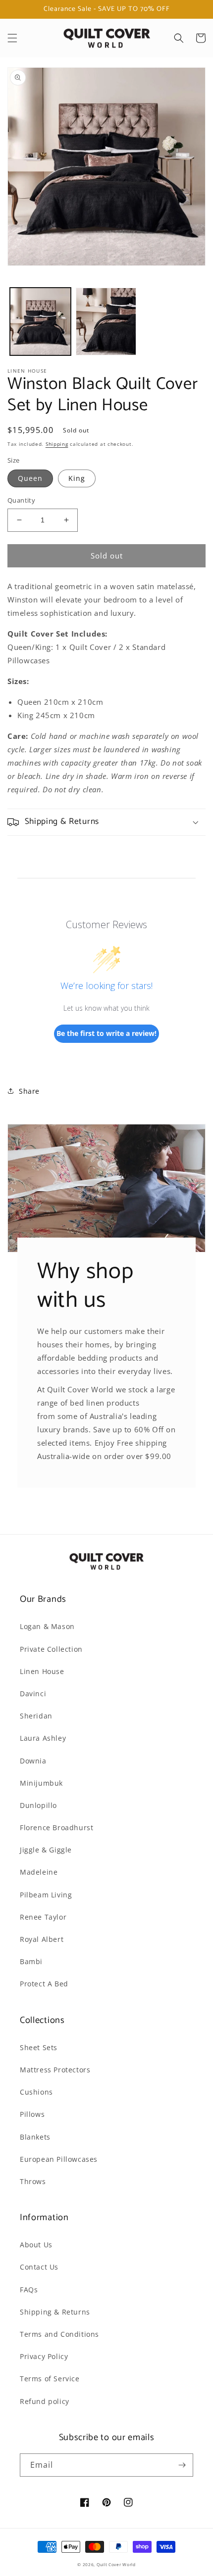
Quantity (21, 500)
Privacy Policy (44, 2356)
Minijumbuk (41, 1783)
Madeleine (39, 1872)
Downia (33, 1761)
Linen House (42, 1671)
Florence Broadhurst (56, 1827)
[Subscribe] (182, 2465)
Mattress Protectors (55, 2070)
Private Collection (51, 1649)
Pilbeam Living (46, 1895)
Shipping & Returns (55, 2312)
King (77, 478)
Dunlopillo (38, 1805)
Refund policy (45, 2401)
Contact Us (39, 2267)
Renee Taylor (43, 1917)
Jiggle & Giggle (46, 1850)
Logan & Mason (47, 1626)
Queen (30, 478)
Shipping (57, 444)
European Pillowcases (59, 2159)
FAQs (29, 2290)
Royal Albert (42, 1939)
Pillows (32, 2114)
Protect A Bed (44, 1984)
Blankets (35, 2137)
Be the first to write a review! (106, 1033)
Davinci (33, 1694)
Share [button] (29, 1091)
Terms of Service (50, 2379)
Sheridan (36, 1716)
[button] (12, 38)
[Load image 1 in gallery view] (40, 322)
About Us (36, 2245)
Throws (33, 2181)
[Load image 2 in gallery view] (106, 322)
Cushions (36, 2092)
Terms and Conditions (59, 2334)
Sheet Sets (39, 2047)
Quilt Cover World (116, 2564)
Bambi (31, 1961)
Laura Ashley (43, 1738)
